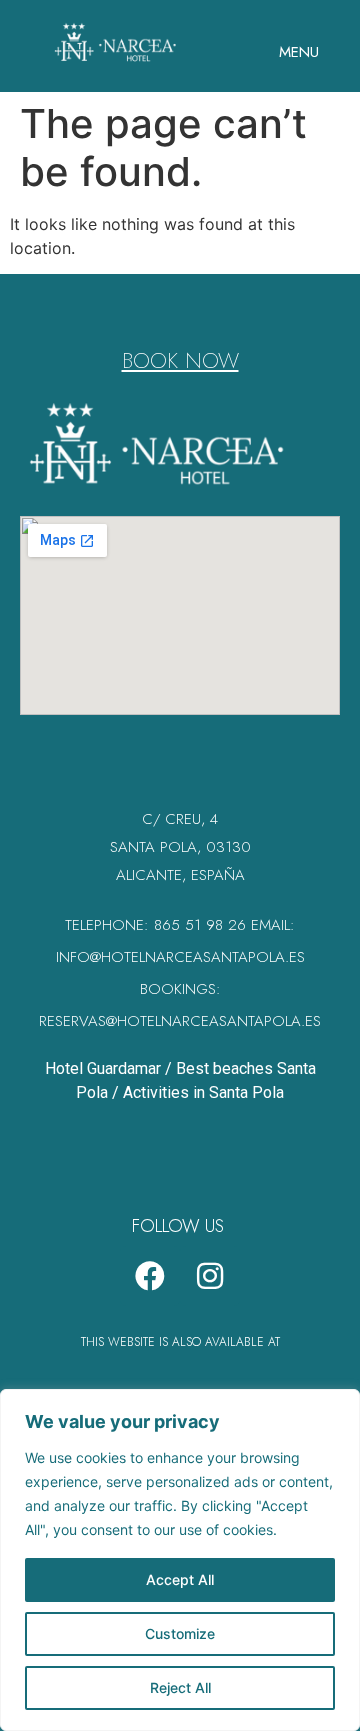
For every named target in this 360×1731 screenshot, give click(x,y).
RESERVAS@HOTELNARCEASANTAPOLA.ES (180, 1021)
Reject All (180, 1687)
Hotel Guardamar (103, 1068)
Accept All (180, 1579)
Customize (180, 1633)
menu (299, 52)
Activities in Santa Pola (203, 1092)
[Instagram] (210, 1276)
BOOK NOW (180, 360)
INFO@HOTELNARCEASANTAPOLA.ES (180, 957)
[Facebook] (150, 1276)
